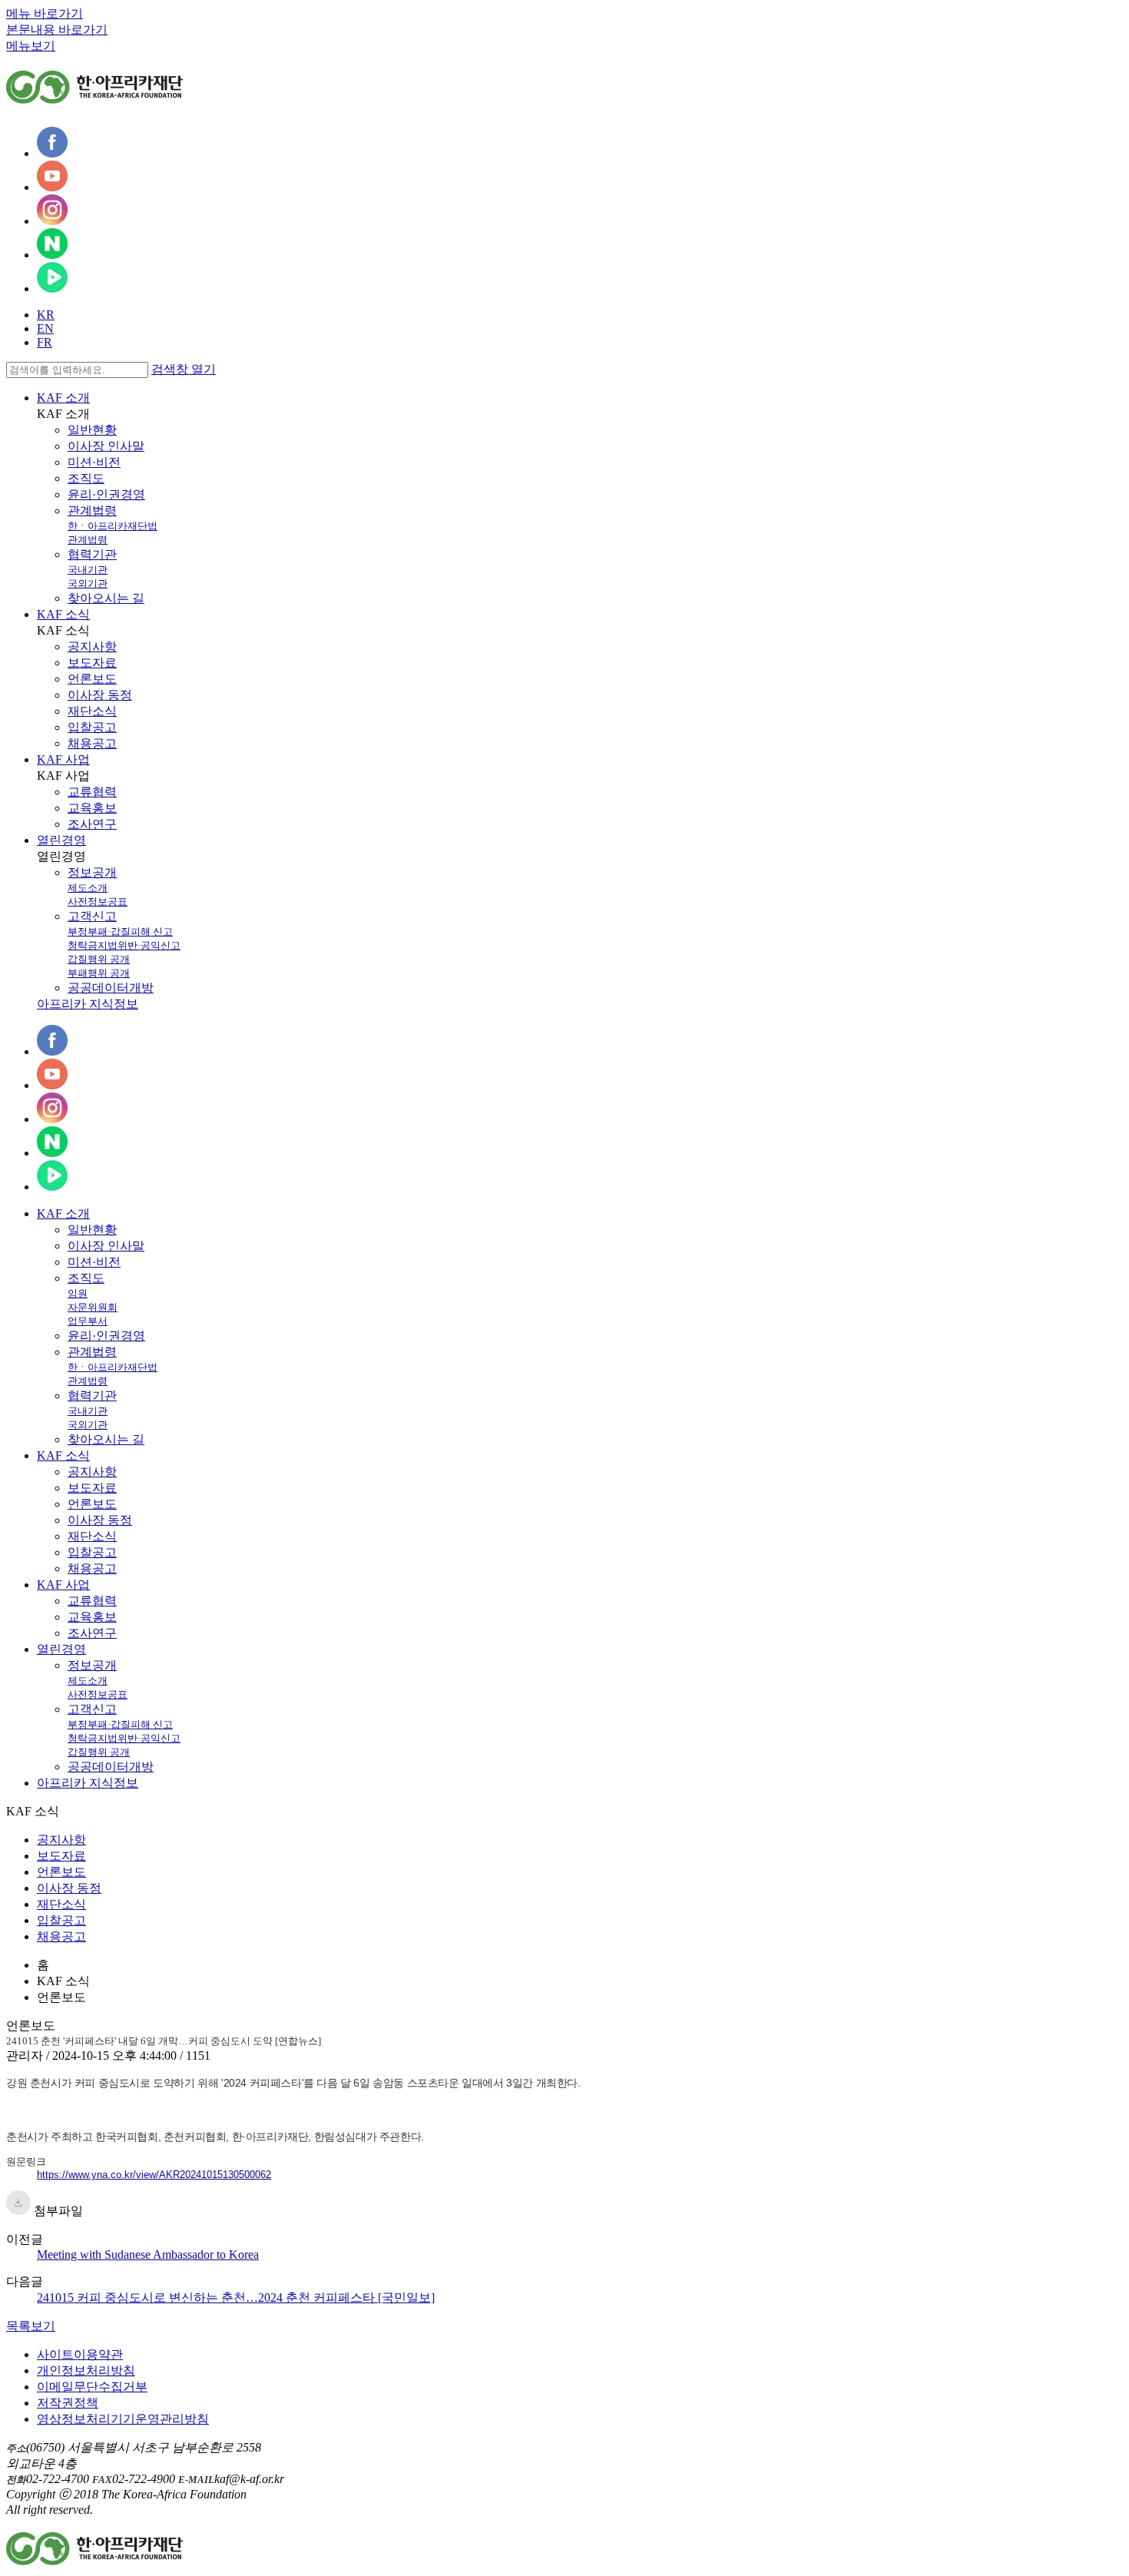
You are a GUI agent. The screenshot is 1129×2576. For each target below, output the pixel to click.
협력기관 (92, 554)
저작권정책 (68, 2403)
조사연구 (92, 824)
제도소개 (88, 888)
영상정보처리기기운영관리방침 (123, 2419)
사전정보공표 (98, 902)
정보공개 (92, 872)
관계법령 (92, 511)
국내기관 (88, 570)
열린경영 (61, 840)
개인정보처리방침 (86, 2370)
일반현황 (92, 430)
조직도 (86, 478)
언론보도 (92, 679)
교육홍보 (92, 808)
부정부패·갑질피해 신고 (120, 932)
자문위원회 (93, 1307)
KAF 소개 (63, 398)
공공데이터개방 (111, 988)
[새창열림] (52, 153)
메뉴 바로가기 (45, 13)
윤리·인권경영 (106, 494)
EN (45, 328)
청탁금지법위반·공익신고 (124, 945)
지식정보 (88, 1783)
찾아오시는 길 (106, 598)
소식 (63, 1455)
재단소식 (92, 711)
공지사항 (92, 646)
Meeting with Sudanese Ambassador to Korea (148, 2254)
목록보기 (31, 2326)
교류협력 (92, 792)
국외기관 (88, 583)
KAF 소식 (63, 614)
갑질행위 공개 (99, 959)
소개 (63, 1213)
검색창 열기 (184, 369)
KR (46, 315)
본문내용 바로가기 (57, 30)
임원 (78, 1293)
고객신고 (92, 916)
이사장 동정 (100, 695)
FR (45, 342)
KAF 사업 (63, 759)
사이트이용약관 (80, 2354)
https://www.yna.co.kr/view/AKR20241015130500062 (154, 2175)
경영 (61, 1649)
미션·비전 (94, 462)
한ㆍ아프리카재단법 (113, 526)
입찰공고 (92, 727)
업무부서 (88, 1321)
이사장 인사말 (106, 446)
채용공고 (92, 743)
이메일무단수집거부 (92, 2387)
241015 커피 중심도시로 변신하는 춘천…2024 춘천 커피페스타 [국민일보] (236, 2298)
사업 (63, 1585)
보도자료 (92, 663)
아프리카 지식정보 (88, 1004)
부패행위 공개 (99, 973)
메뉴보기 (31, 46)
